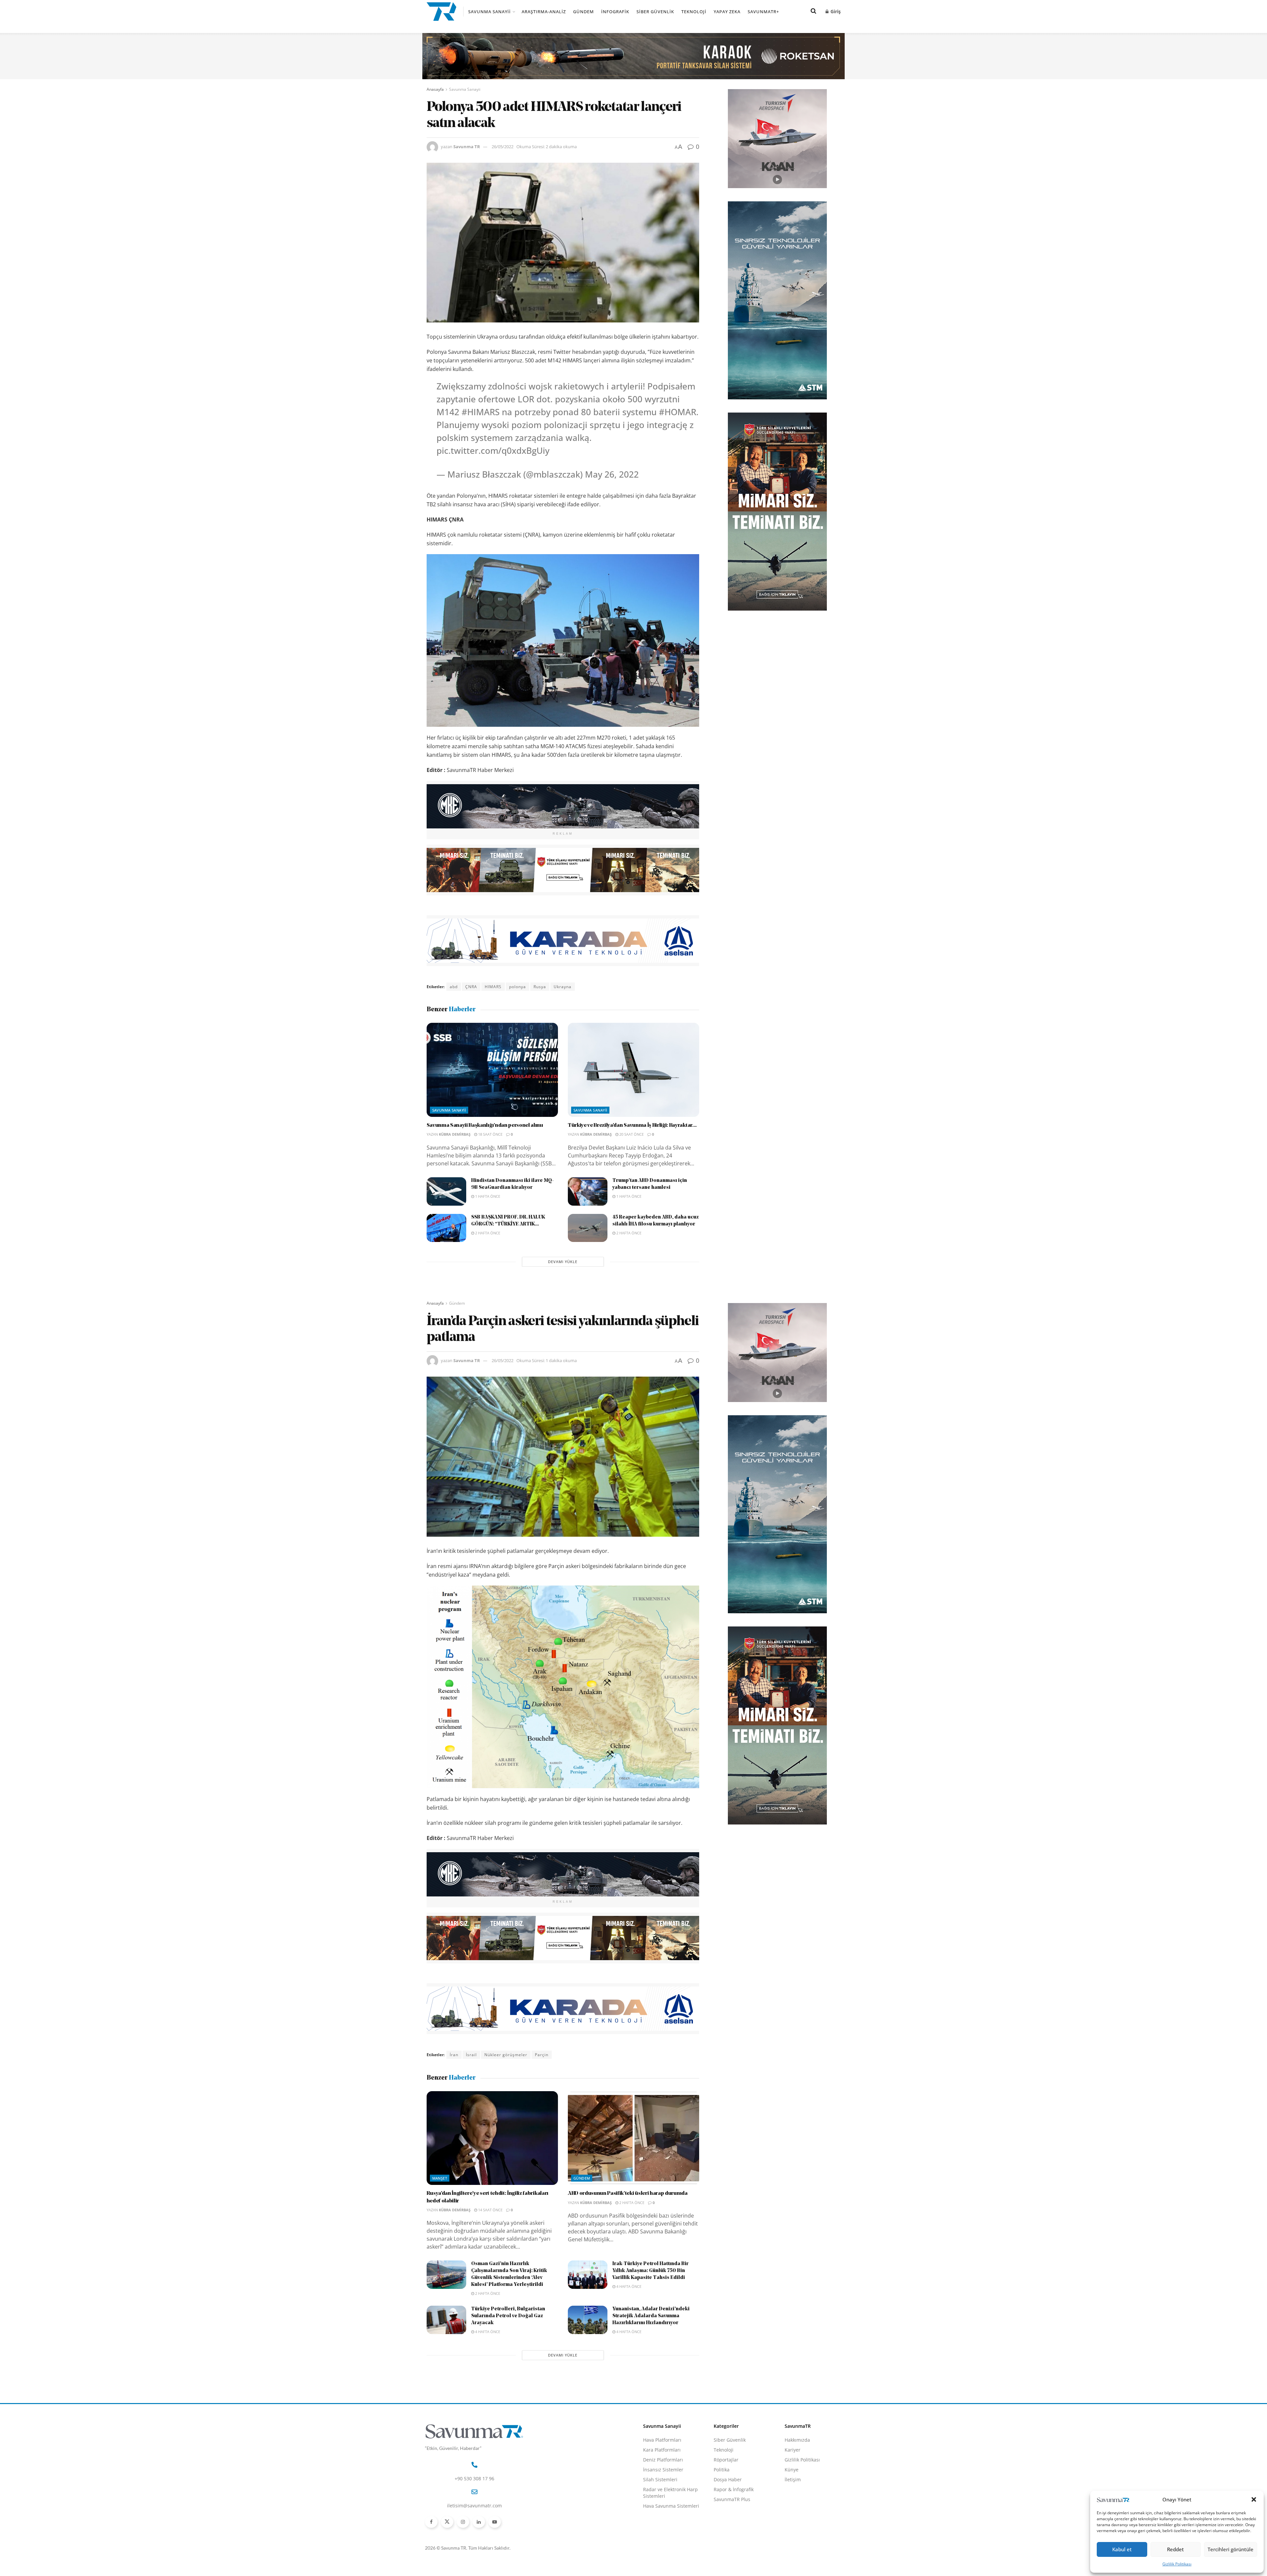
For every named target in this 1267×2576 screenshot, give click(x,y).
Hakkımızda (797, 2440)
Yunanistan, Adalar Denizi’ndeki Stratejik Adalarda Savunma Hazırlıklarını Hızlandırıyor (651, 2316)
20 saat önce (631, 1134)
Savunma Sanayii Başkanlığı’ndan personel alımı (485, 1125)
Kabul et (1122, 2549)
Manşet (440, 2178)
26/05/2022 (503, 147)
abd (454, 987)
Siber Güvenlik (655, 12)
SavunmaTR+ (763, 12)
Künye (792, 2470)
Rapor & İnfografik (734, 2489)
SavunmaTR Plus (732, 2499)
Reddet (1175, 2549)
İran (454, 2055)
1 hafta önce (487, 1196)
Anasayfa (435, 89)
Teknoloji (694, 12)
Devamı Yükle (563, 1262)
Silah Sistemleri (660, 2479)
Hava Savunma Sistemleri (671, 2506)
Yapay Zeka (727, 12)
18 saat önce (490, 1134)
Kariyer (793, 2450)
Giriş (835, 11)
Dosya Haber (728, 2479)
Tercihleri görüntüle (1231, 2549)
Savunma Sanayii (489, 12)
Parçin (542, 2055)
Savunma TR (467, 147)
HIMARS (493, 987)
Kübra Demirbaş (455, 1134)
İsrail (471, 2055)
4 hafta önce (628, 2286)
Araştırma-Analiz (544, 12)
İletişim (793, 2479)
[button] (1254, 2499)
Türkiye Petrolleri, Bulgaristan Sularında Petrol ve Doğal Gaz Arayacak (508, 2316)
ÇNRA (471, 987)
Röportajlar (726, 2460)
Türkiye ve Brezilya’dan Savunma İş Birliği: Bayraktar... (632, 1125)
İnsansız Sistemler (663, 2470)
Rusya (540, 987)
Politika (722, 2470)
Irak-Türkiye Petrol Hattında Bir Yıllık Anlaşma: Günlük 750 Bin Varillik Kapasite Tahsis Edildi (650, 2271)
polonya (518, 987)
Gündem (584, 12)
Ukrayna (563, 987)
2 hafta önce (487, 1233)
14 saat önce (490, 2210)
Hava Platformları (662, 2440)
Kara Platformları (662, 2450)
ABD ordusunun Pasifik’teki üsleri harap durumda (628, 2193)
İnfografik (615, 12)
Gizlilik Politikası (1177, 2564)
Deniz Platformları (663, 2460)
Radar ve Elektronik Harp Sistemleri (670, 2493)
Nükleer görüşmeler (506, 2055)
